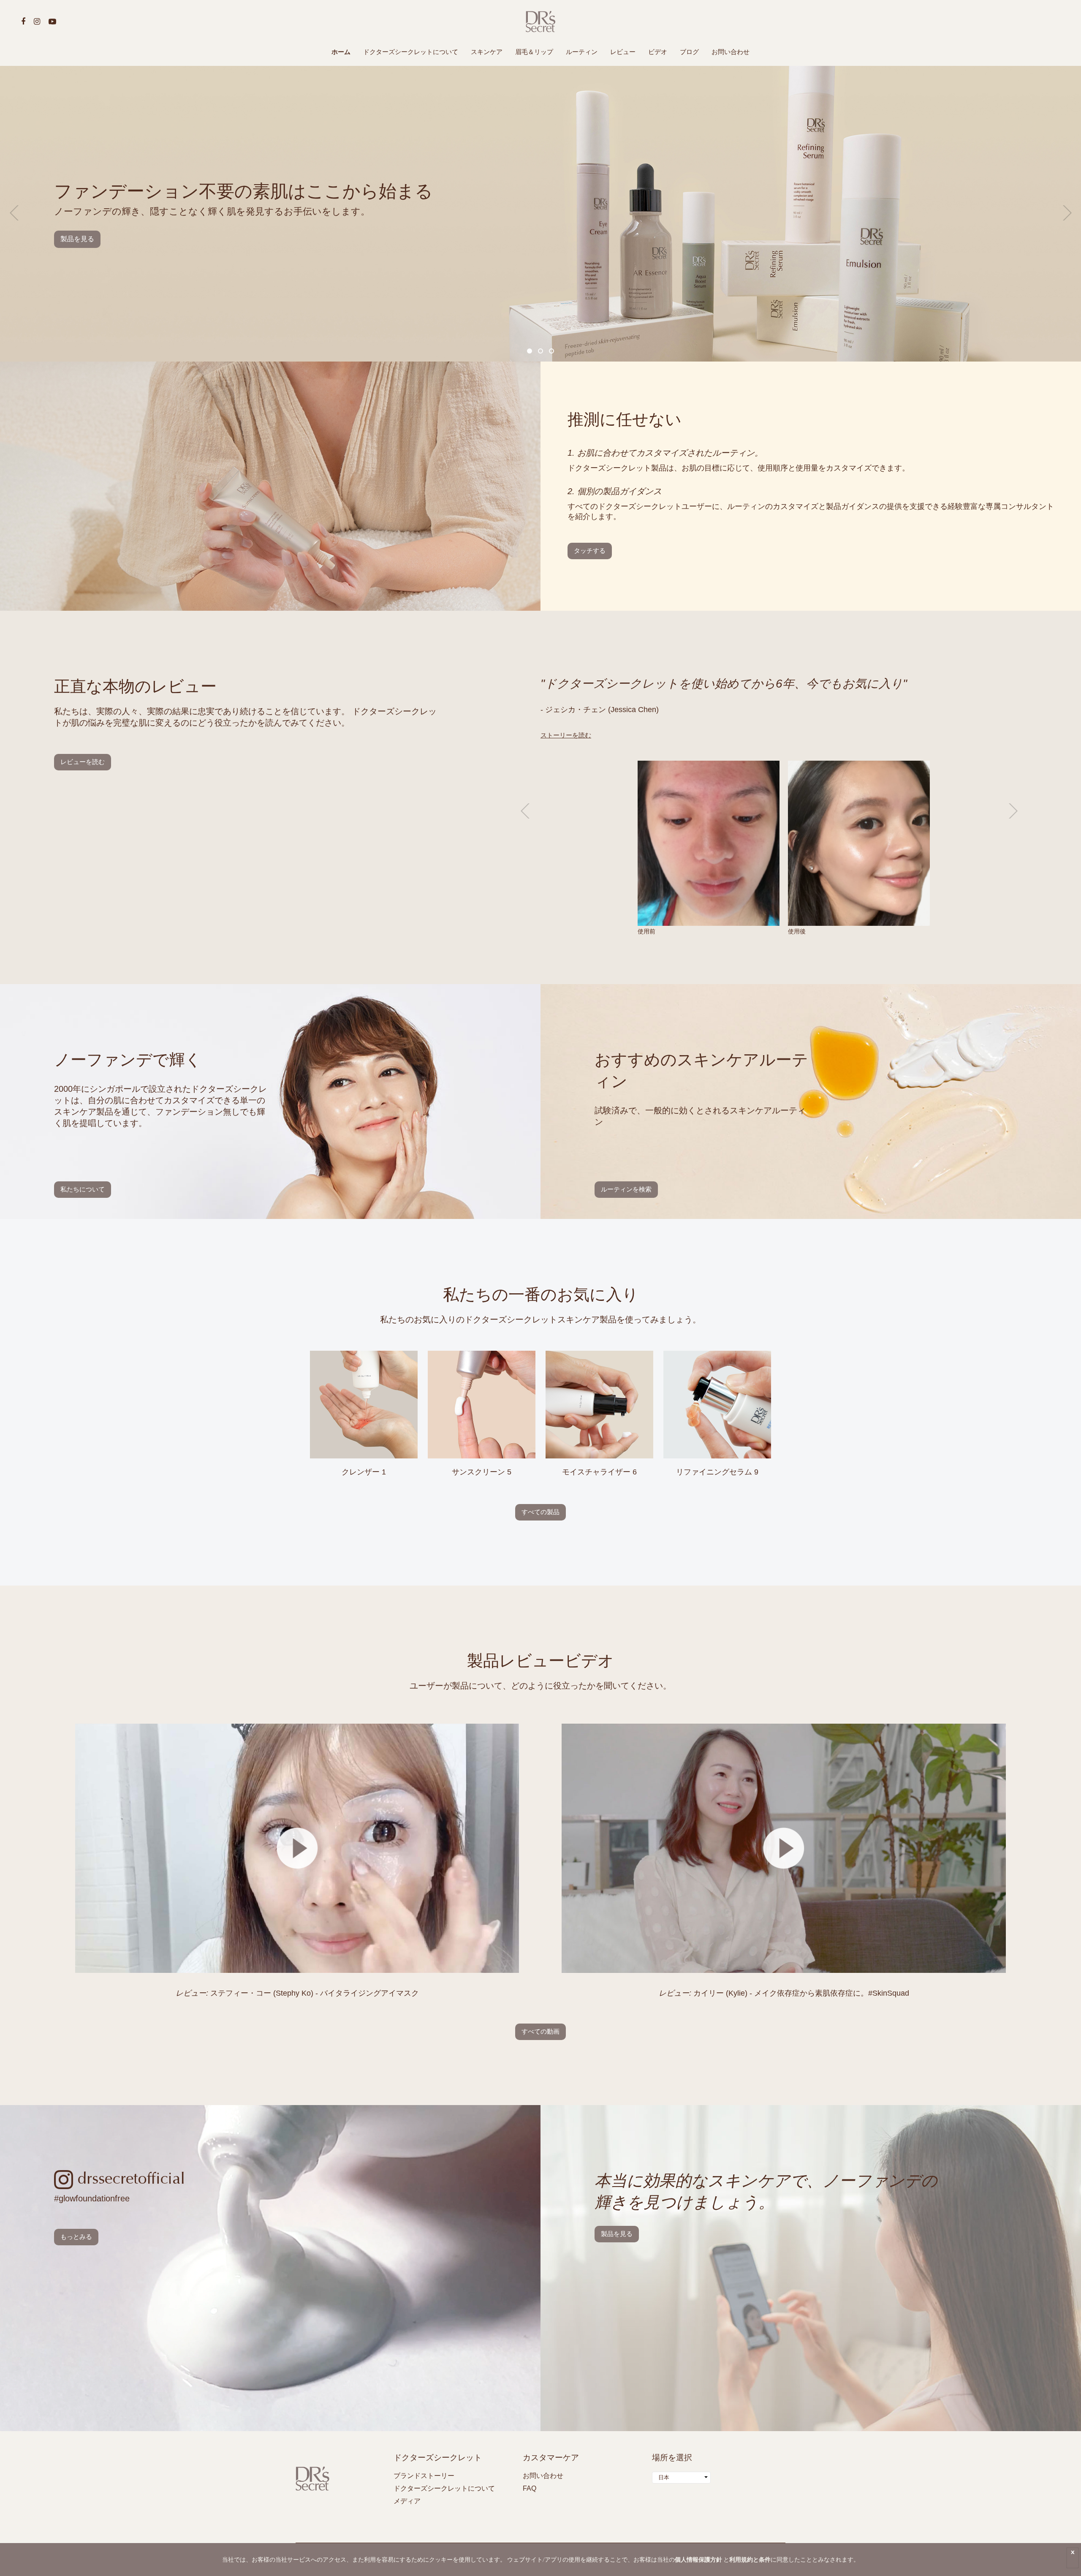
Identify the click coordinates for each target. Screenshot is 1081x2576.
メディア (407, 2501)
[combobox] (681, 2478)
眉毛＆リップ (534, 52)
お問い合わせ (731, 52)
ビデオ (658, 52)
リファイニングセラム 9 (717, 1472)
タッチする (590, 551)
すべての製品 (540, 1512)
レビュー (623, 52)
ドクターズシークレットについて (411, 52)
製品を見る (77, 239)
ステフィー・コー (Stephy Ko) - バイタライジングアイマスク (297, 1993)
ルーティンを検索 (626, 1189)
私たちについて (83, 1189)
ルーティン (582, 52)
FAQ (530, 2488)
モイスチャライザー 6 (599, 1472)
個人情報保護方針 (698, 2559)
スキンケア (487, 52)
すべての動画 (540, 2031)
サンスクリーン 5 (482, 1472)
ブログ (689, 52)
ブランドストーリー (424, 2476)
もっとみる (76, 2237)
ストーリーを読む (566, 735)
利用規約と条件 (750, 2559)
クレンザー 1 (364, 1472)
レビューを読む (83, 762)
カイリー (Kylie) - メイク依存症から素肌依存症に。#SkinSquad (784, 1993)
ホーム (341, 52)
